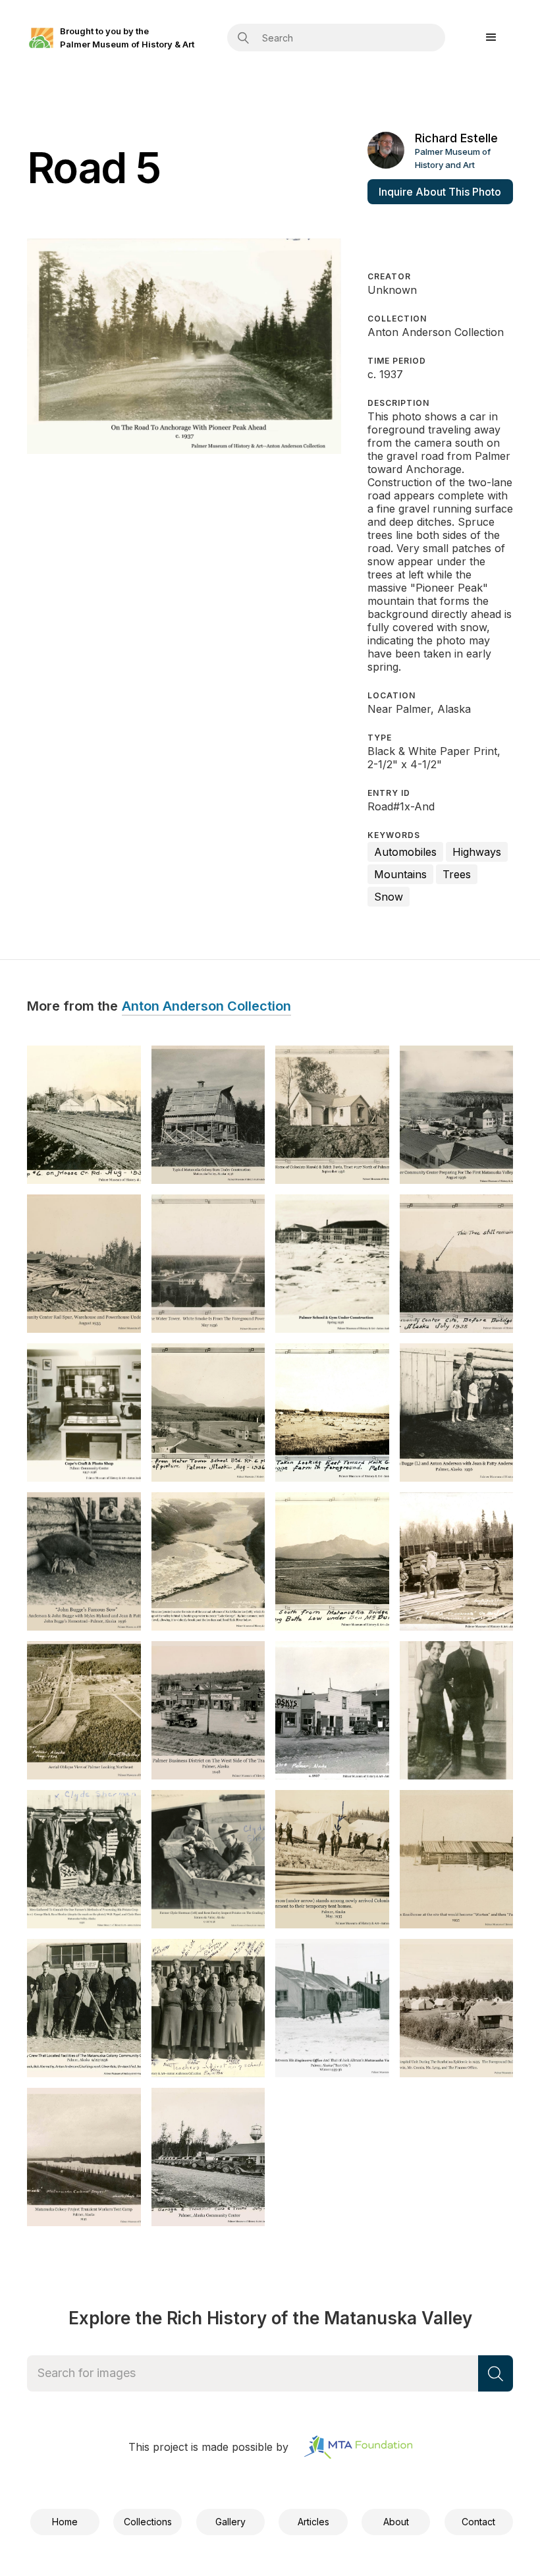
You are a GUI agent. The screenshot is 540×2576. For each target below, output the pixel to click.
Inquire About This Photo (440, 192)
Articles (313, 2522)
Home (65, 2522)
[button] (491, 38)
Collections (148, 2522)
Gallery (230, 2522)
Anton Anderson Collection (206, 1007)
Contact (478, 2522)
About (396, 2522)
